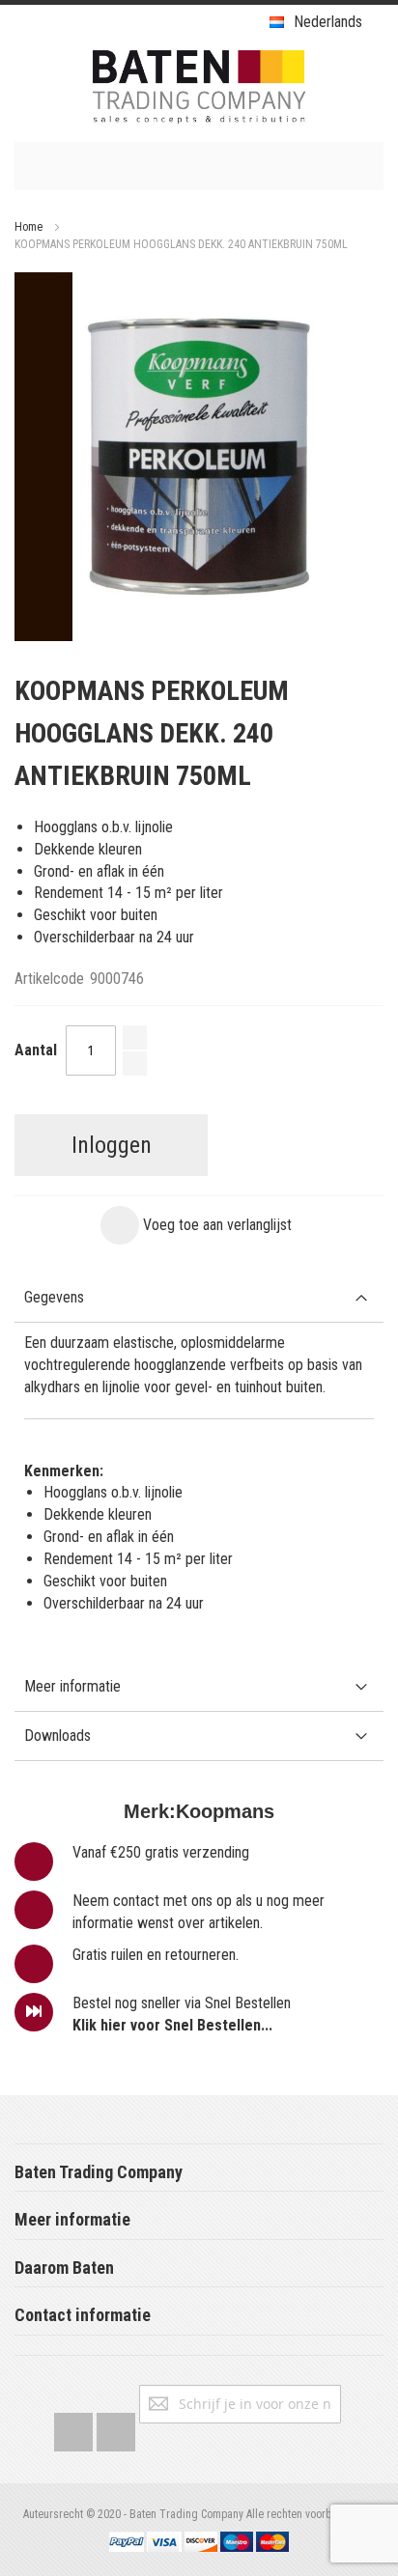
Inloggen (112, 1145)
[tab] (199, 1298)
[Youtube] (116, 2428)
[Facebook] (73, 2428)
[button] (196, 1225)
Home (28, 227)
